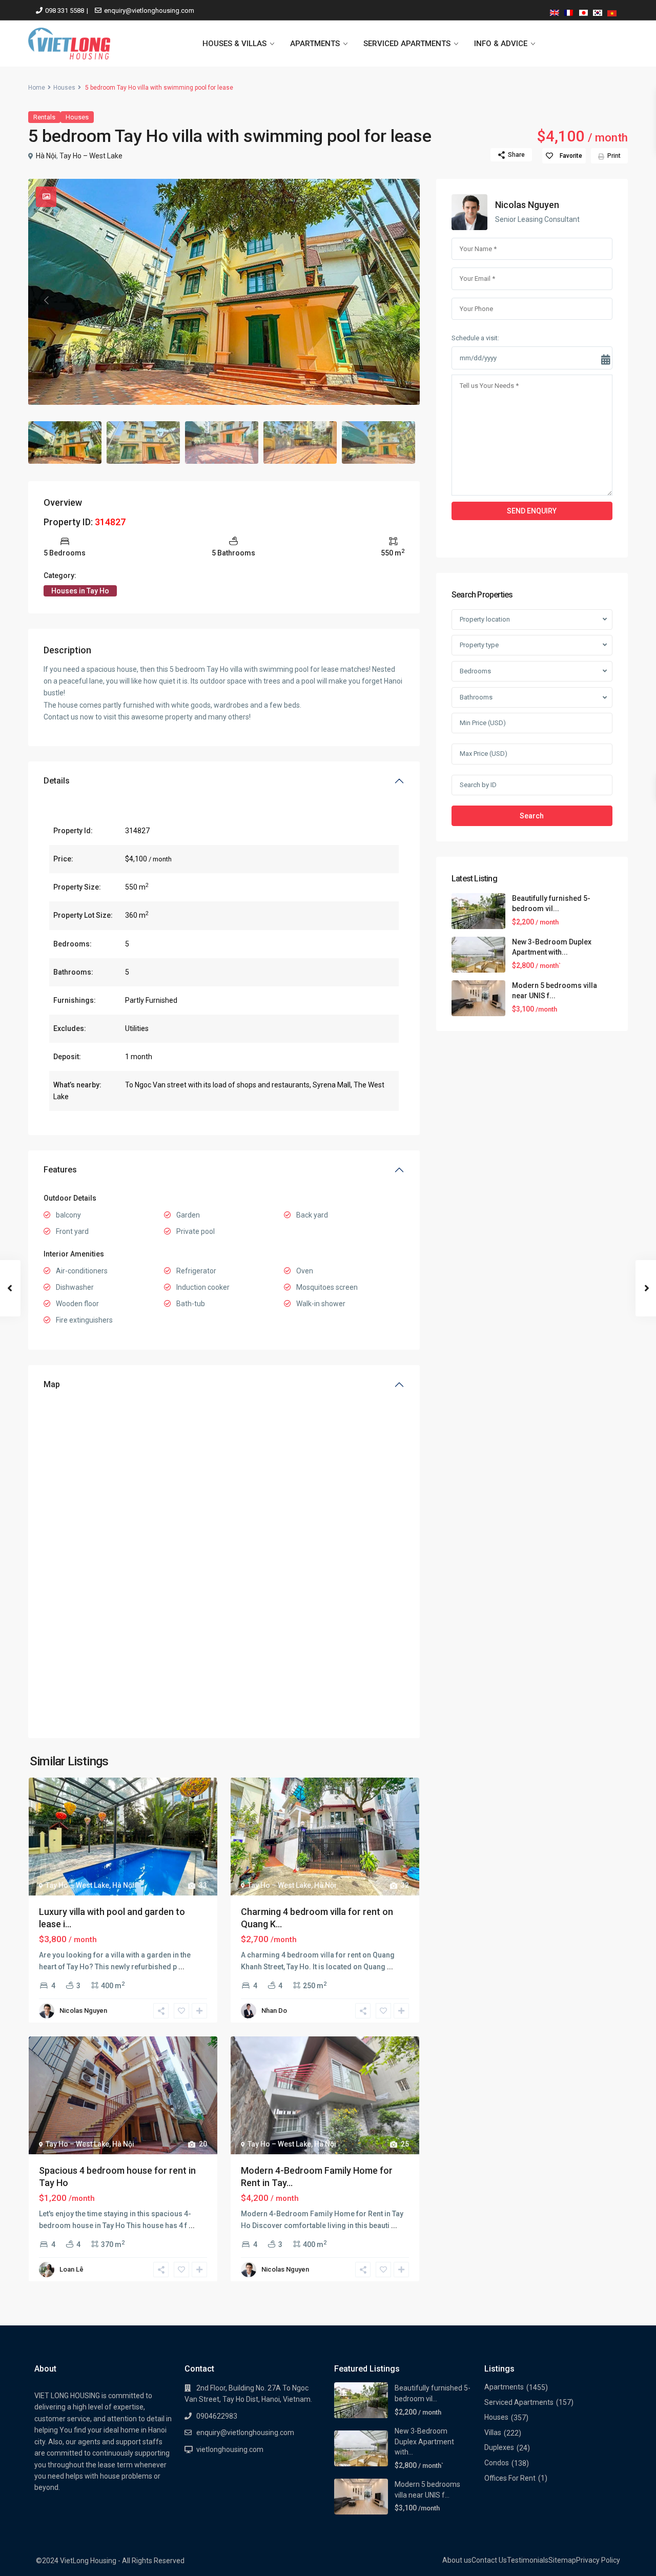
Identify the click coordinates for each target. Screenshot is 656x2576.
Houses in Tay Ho (80, 591)
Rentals (44, 117)
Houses (64, 88)
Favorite (571, 156)
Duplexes (499, 2447)
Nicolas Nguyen (83, 2011)
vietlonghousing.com (230, 2449)
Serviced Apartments (519, 2402)
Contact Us (489, 2560)
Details (57, 781)
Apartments (504, 2387)
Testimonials (528, 2560)
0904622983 (217, 2416)
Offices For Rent (510, 2478)
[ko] (598, 11)
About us (457, 2560)
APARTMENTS (315, 44)
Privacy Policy (598, 2560)
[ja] (583, 11)
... (181, 1967)
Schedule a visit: (475, 338)
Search (532, 816)
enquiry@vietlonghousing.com (149, 11)
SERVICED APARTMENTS (407, 44)
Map (52, 1384)
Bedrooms (475, 671)
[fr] (569, 11)
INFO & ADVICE (501, 44)
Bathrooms (476, 698)
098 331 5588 (65, 11)
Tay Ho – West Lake (91, 156)
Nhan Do (274, 2011)
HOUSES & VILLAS (234, 44)
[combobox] (532, 620)
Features (60, 1170)
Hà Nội (46, 156)
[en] (555, 11)
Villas (493, 2433)
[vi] (612, 11)
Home (37, 88)
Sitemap (562, 2560)
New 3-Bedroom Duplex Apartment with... (424, 2441)
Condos (497, 2463)
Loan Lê (71, 2269)
